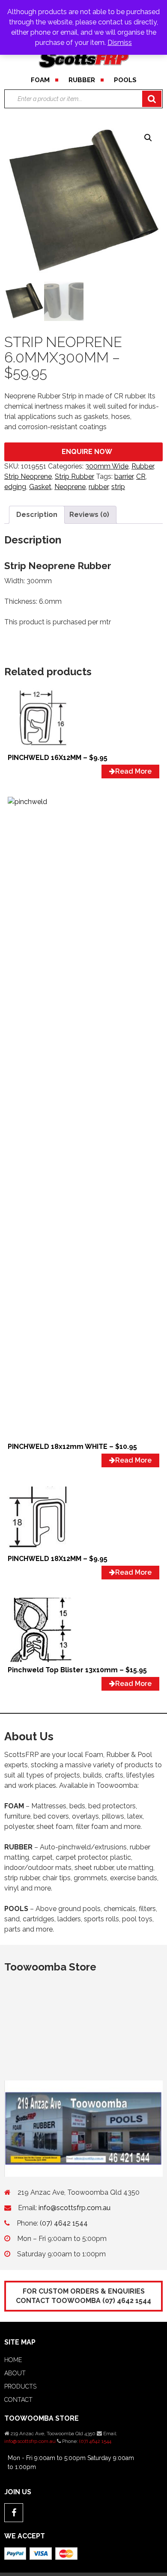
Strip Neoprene (28, 476)
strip (118, 487)
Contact (18, 2400)
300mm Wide (107, 466)
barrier (124, 476)
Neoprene (70, 487)
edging (15, 487)
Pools (125, 80)
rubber (98, 487)
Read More (133, 771)
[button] (148, 138)
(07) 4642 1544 (64, 2223)
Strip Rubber (75, 476)
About (15, 2373)
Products (20, 2386)
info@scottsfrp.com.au (75, 2208)
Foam (40, 80)
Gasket (40, 487)
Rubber (82, 80)
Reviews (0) (89, 515)
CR (141, 476)
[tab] (37, 515)
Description (37, 515)
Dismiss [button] (120, 43)
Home (13, 2360)
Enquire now (87, 452)
